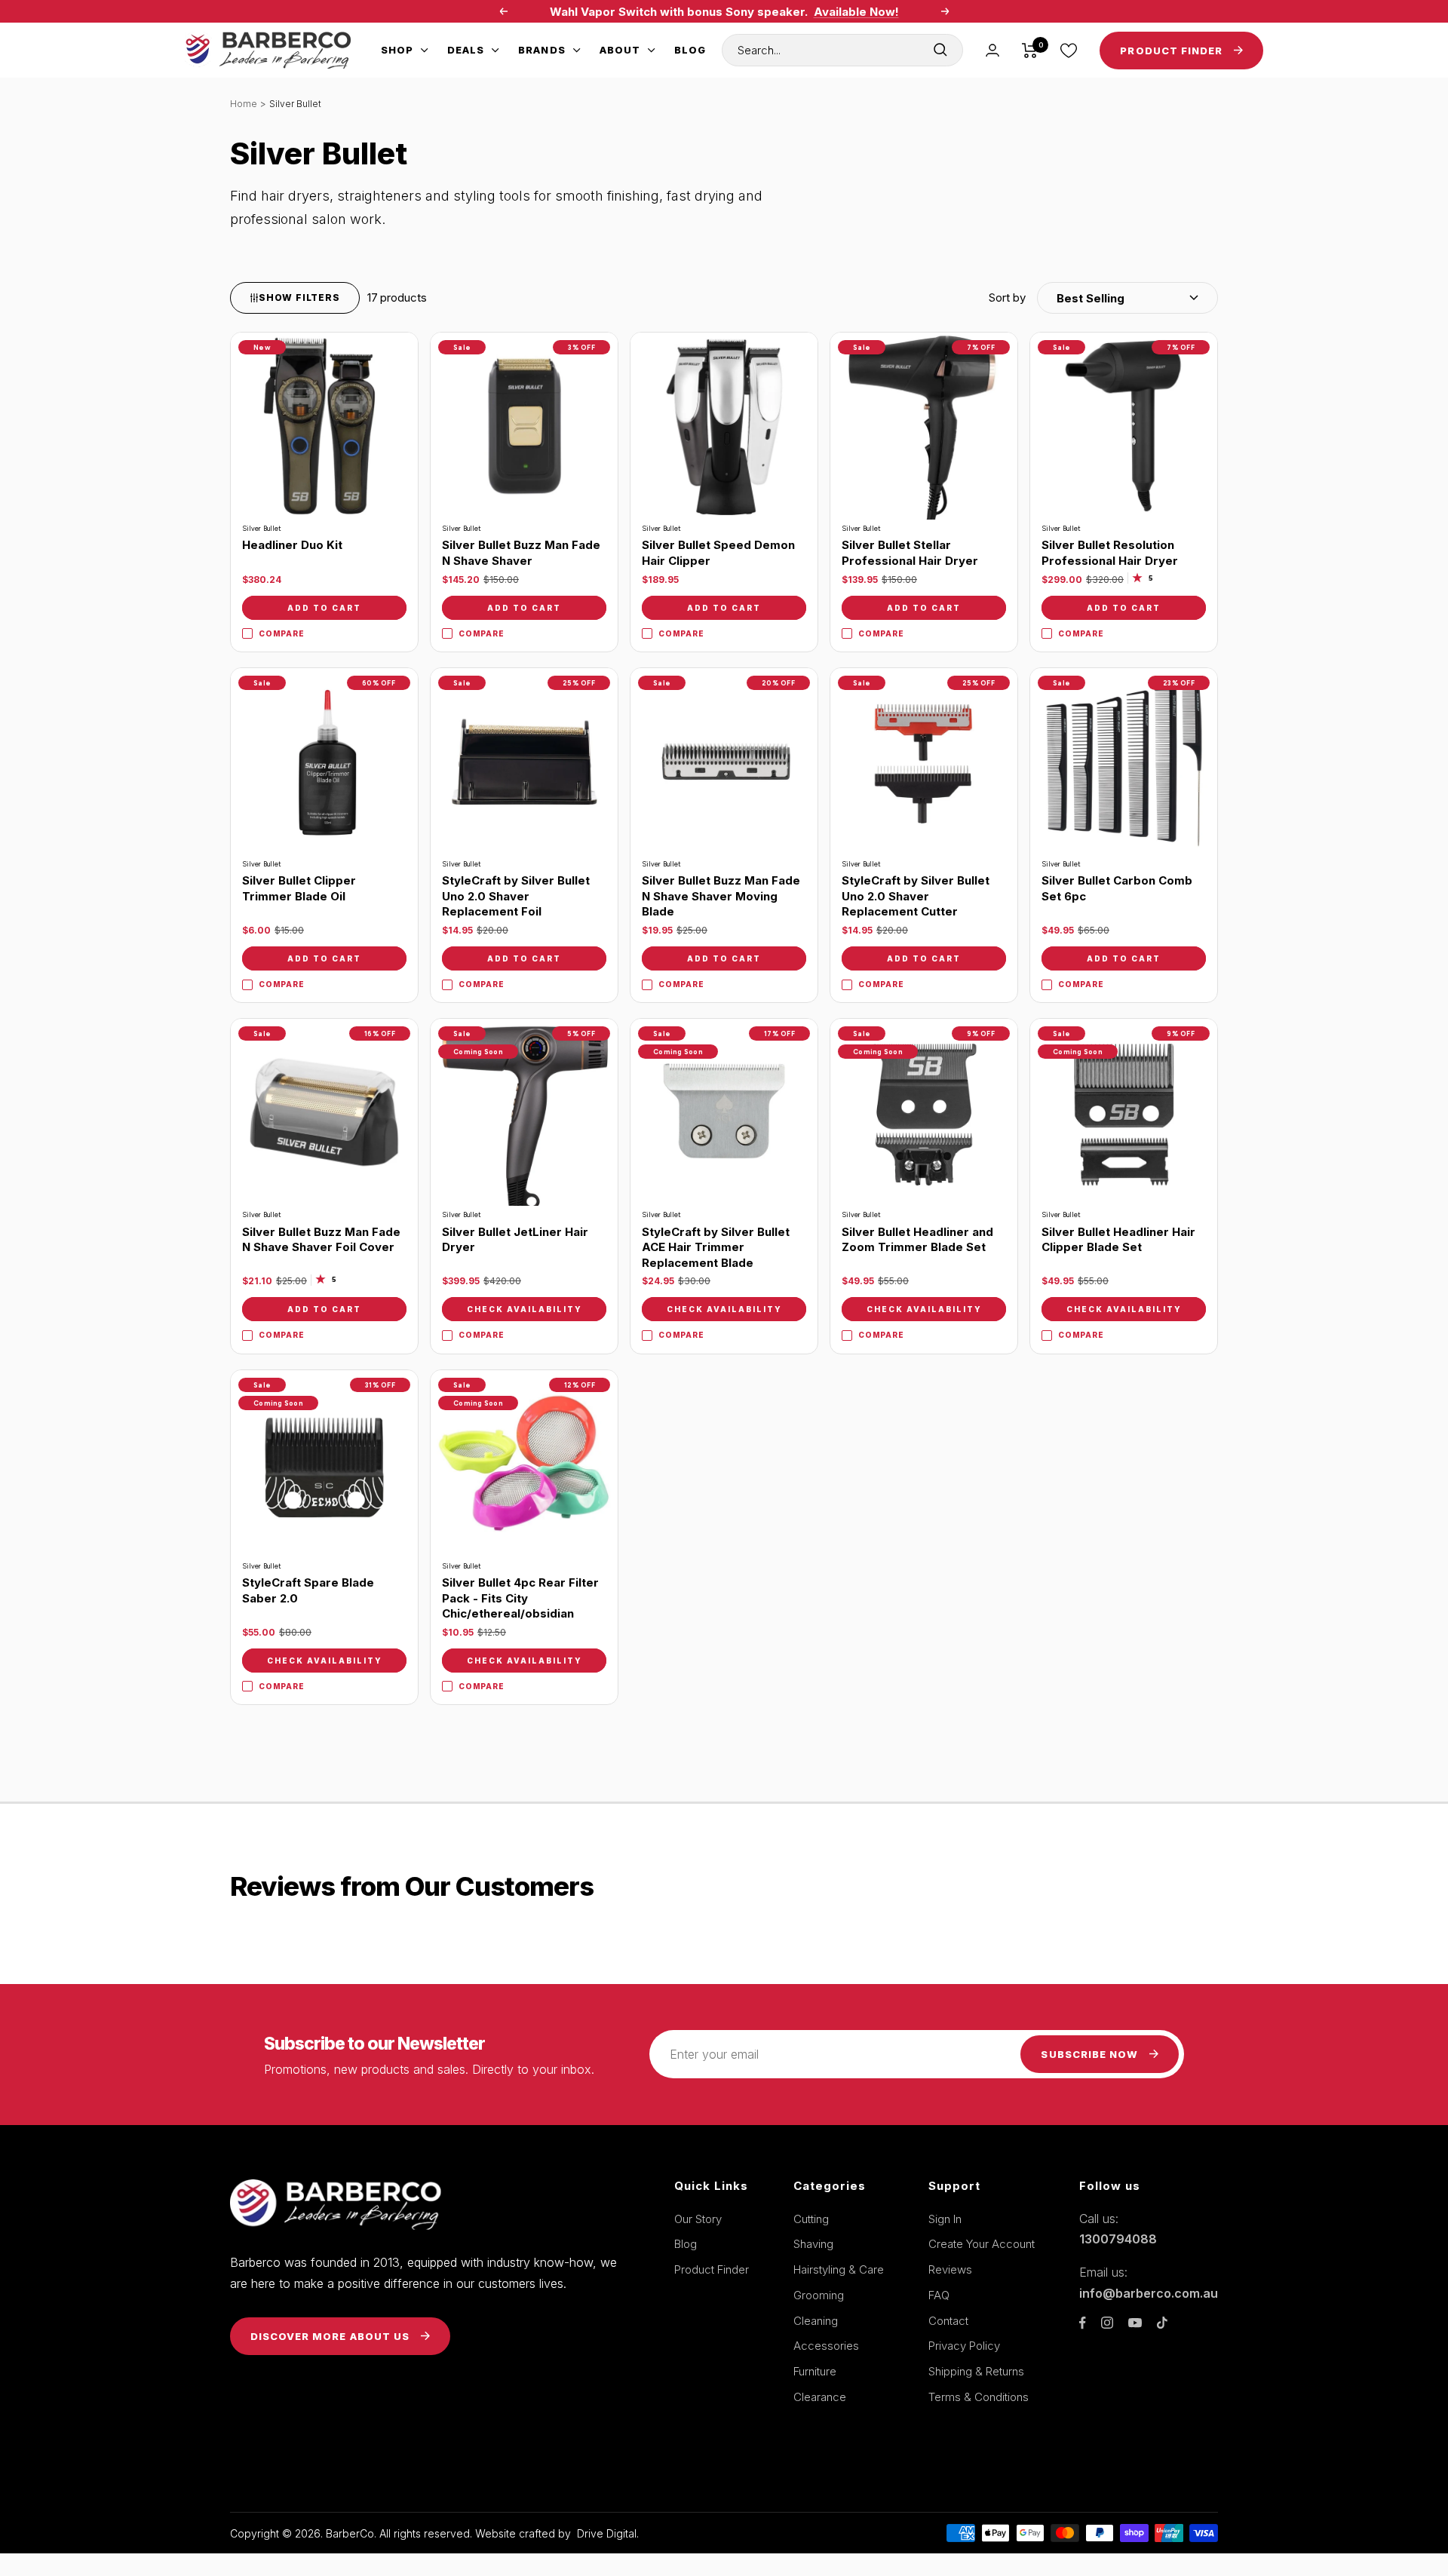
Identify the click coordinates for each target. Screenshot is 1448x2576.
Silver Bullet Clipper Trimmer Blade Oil (299, 888)
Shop (397, 50)
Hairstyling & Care (839, 2269)
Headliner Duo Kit (292, 545)
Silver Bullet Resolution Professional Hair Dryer (1110, 553)
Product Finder (712, 2269)
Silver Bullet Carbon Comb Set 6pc (1117, 888)
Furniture (815, 2371)
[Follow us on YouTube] (1135, 2323)
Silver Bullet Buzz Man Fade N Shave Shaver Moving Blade (721, 896)
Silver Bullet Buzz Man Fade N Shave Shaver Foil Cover (321, 1240)
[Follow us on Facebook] (1083, 2323)
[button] (1103, 298)
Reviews (950, 2269)
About (620, 50)
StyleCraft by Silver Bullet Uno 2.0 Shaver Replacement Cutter (916, 896)
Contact (948, 2321)
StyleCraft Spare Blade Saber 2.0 (308, 1590)
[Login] (992, 50)
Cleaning (816, 2321)
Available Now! (856, 12)
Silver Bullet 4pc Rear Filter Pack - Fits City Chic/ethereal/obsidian (520, 1598)
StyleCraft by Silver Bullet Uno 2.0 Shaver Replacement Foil (516, 896)
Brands (541, 50)
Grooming (819, 2295)
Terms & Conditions (979, 2397)
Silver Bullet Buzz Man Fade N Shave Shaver (521, 553)
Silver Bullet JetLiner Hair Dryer (515, 1240)
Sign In (945, 2219)
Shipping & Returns (976, 2371)
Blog (690, 50)
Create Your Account (982, 2244)
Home (244, 104)
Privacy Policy (964, 2346)
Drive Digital (607, 2533)
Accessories (826, 2346)
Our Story (698, 2219)
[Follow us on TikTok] (1162, 2323)
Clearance (820, 2397)
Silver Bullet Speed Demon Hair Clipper (718, 553)
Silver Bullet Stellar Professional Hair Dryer (910, 553)
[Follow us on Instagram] (1107, 2323)
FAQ (939, 2295)
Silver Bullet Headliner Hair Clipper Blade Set (1118, 1240)
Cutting (811, 2219)
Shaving (813, 2244)
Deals (466, 50)
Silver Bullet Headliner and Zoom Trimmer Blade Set (917, 1240)
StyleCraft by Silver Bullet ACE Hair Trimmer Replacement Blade (716, 1247)
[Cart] (1030, 51)
